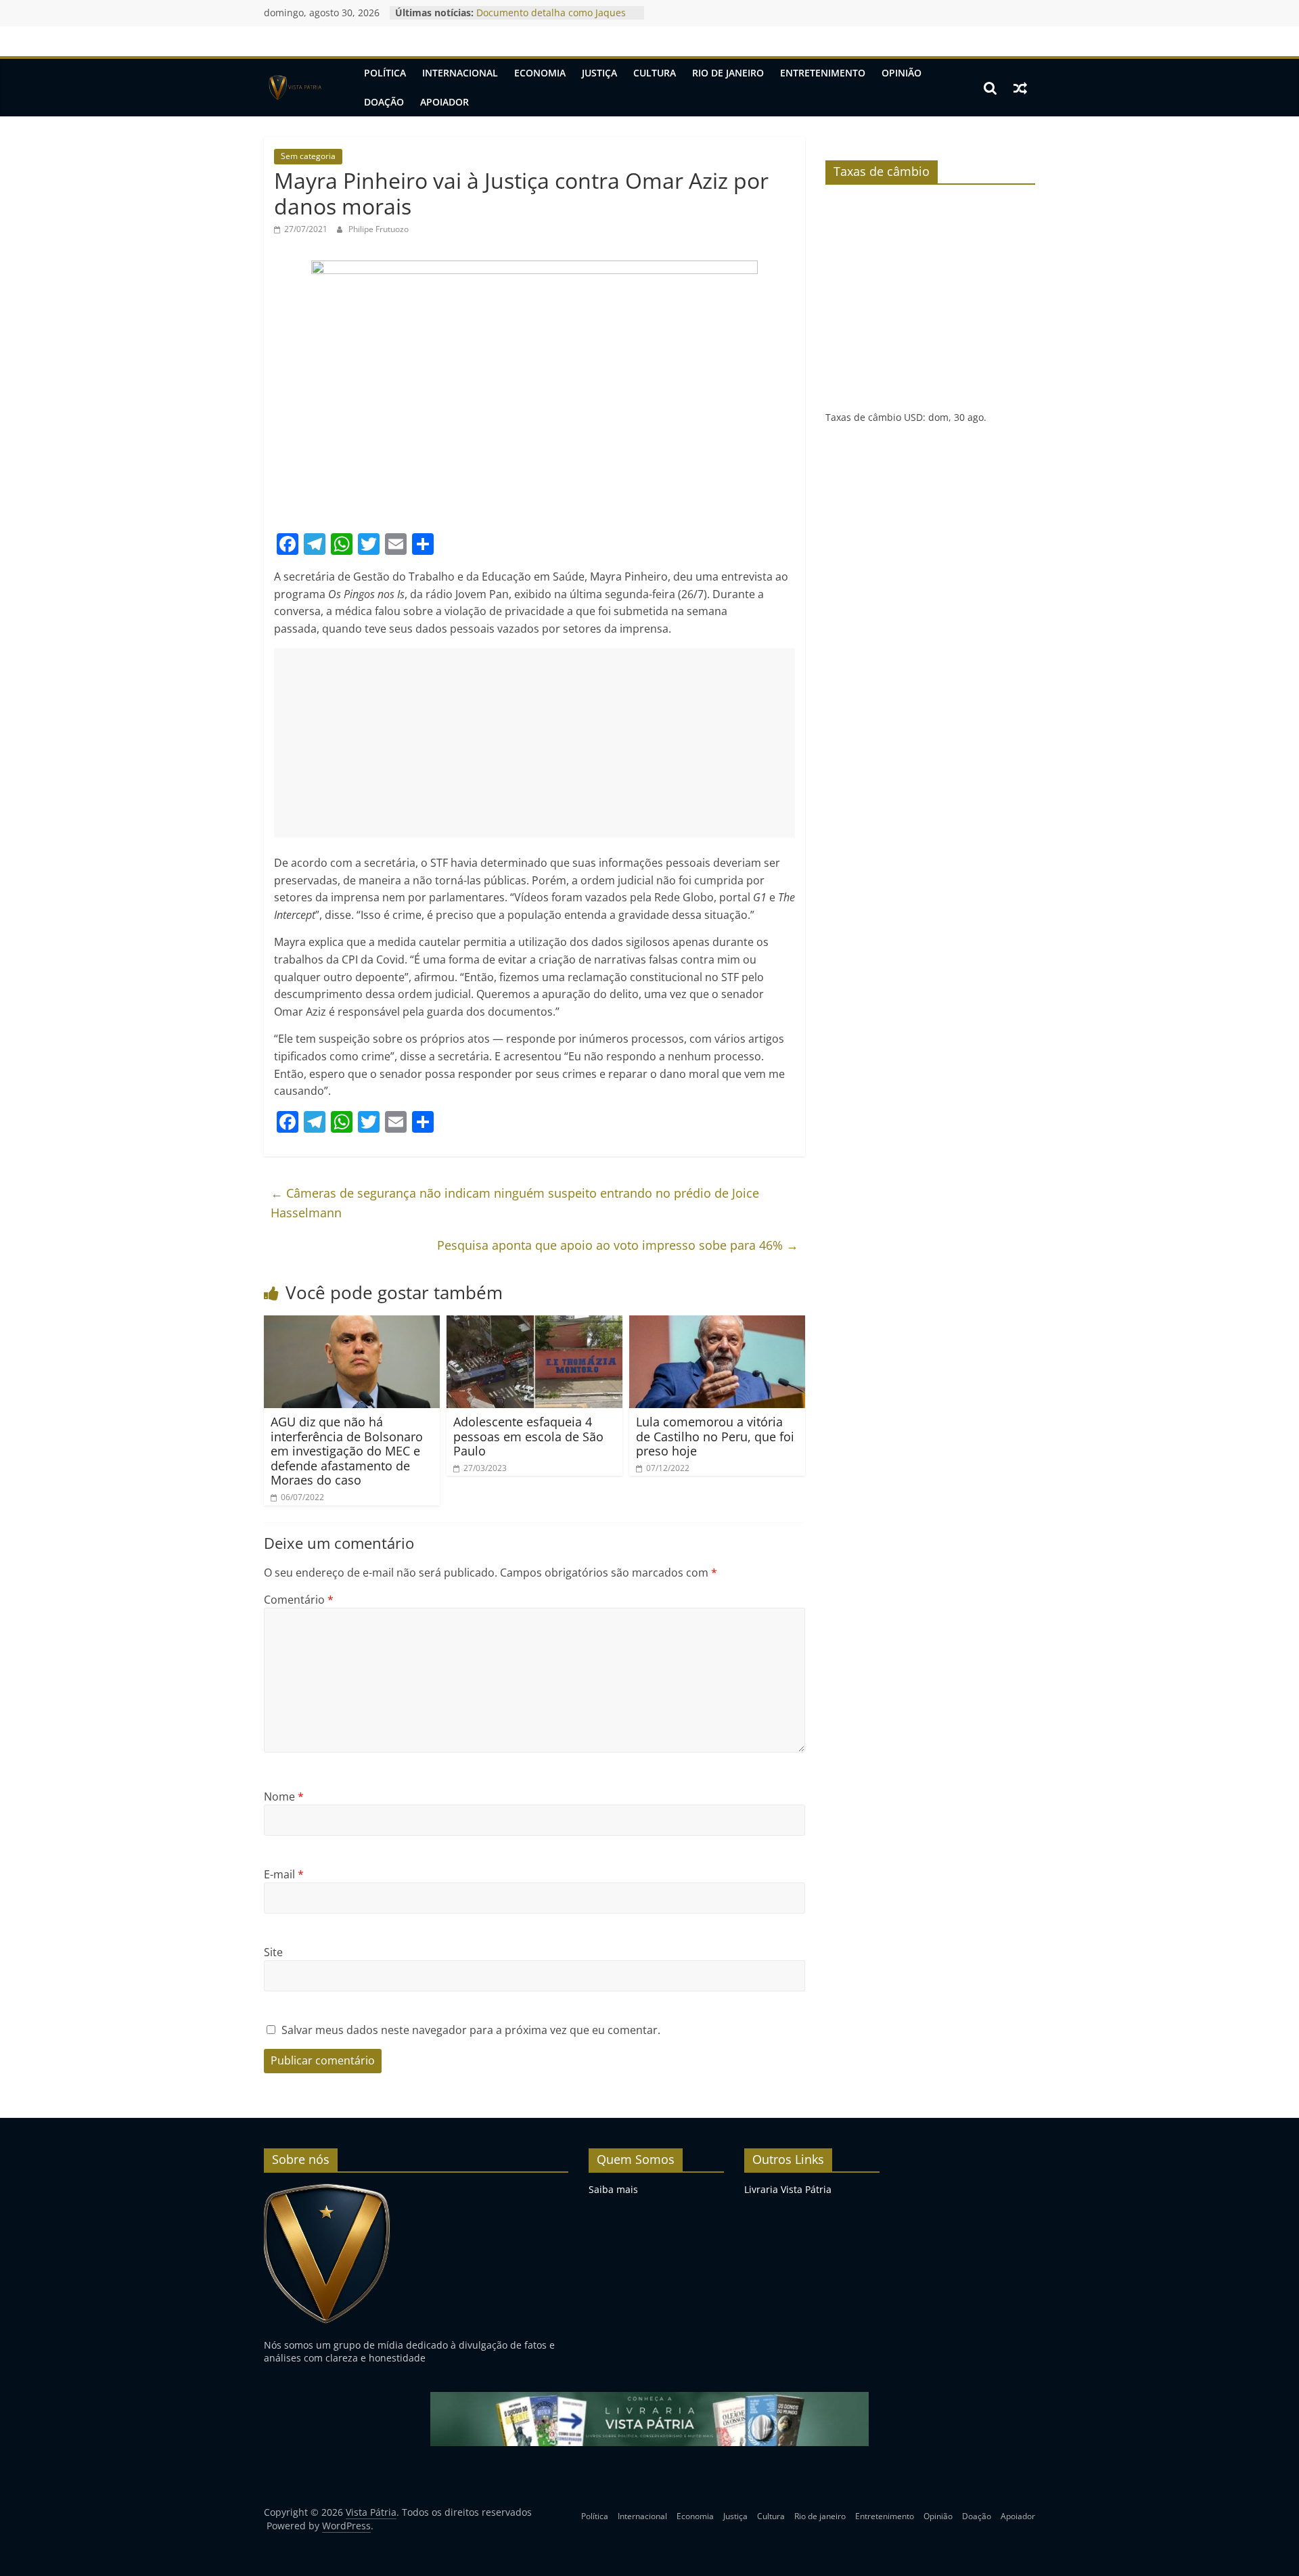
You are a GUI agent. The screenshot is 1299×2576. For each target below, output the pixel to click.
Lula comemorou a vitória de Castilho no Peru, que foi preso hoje (715, 1436)
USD (913, 417)
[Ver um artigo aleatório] (1020, 88)
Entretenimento (823, 73)
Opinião (902, 73)
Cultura (655, 73)
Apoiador (445, 102)
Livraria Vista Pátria (788, 2189)
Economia (540, 73)
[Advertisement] (534, 743)
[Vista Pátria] (294, 88)
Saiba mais (613, 2189)
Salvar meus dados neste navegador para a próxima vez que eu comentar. (471, 2030)
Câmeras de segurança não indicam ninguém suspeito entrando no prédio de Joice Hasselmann (515, 1203)
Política (385, 73)
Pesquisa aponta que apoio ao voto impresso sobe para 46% (618, 1245)
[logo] (327, 2189)
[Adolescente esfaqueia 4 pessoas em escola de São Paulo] (534, 1324)
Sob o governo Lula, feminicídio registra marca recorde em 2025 (549, 19)
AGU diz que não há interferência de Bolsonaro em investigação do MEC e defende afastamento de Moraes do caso (347, 1451)
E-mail (284, 1874)
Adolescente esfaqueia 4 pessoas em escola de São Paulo (528, 1436)
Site (273, 1952)
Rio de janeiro (728, 73)
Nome (284, 1797)
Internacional (460, 73)
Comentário (299, 1600)
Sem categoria (308, 156)
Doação (384, 102)
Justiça (599, 73)
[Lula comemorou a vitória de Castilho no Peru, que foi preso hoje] (717, 1324)
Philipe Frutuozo (379, 229)
